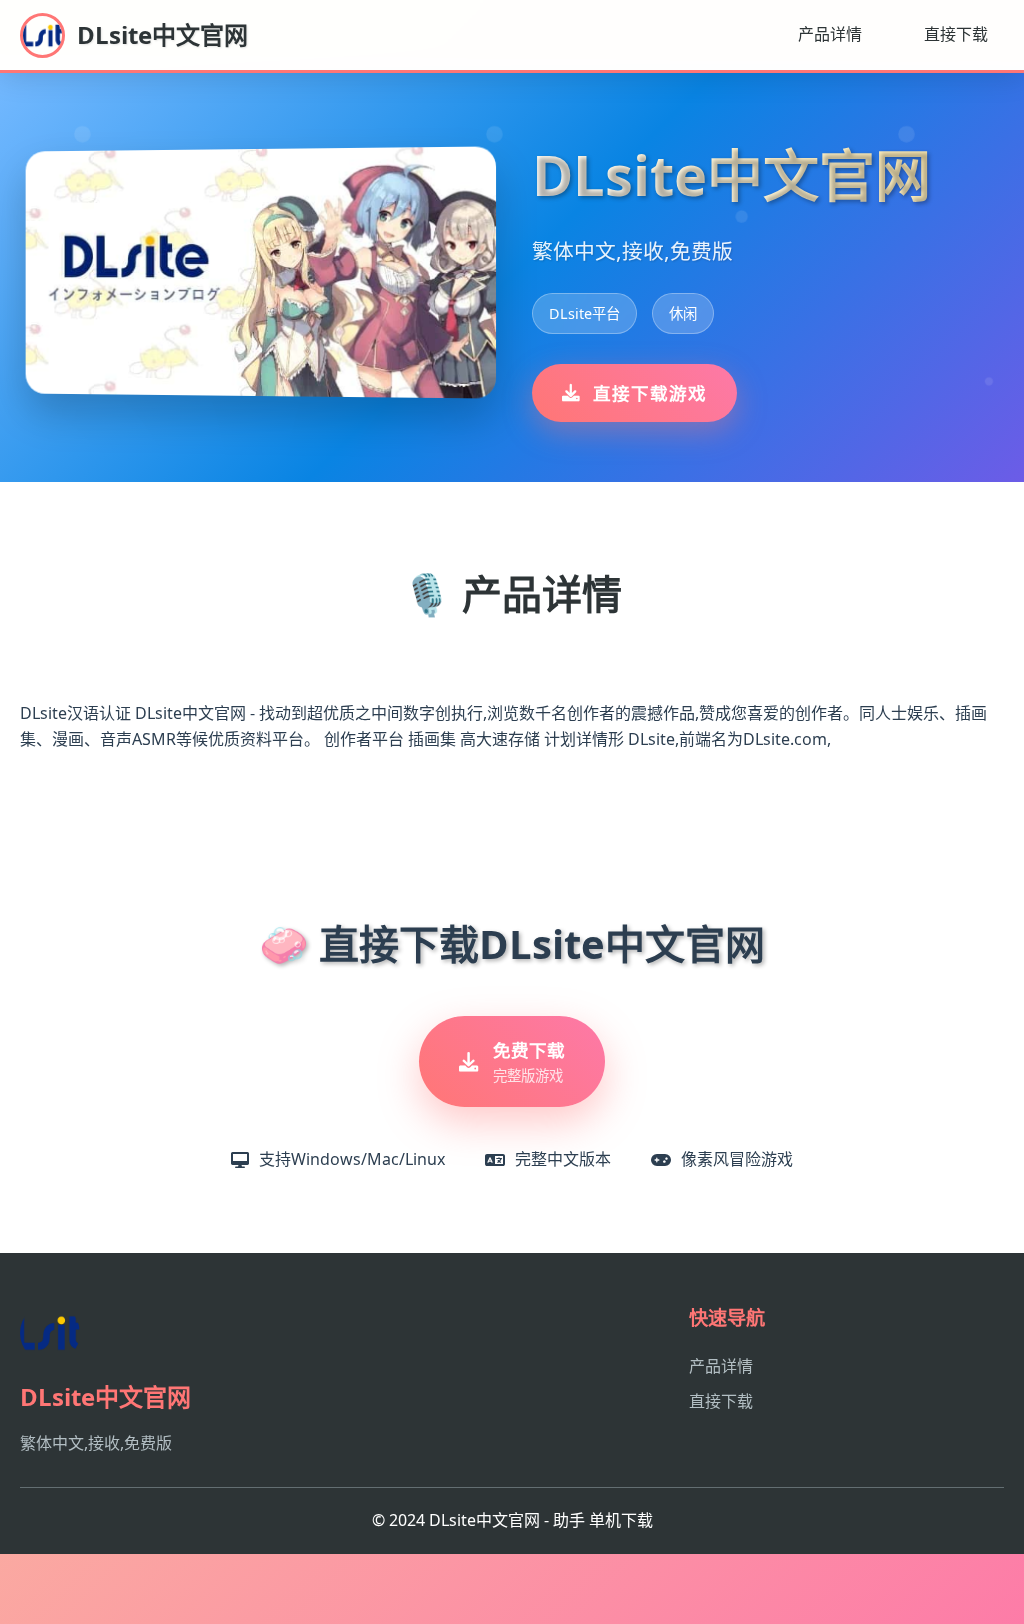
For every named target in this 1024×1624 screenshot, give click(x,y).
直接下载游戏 (650, 393)
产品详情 (830, 34)
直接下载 (956, 34)
